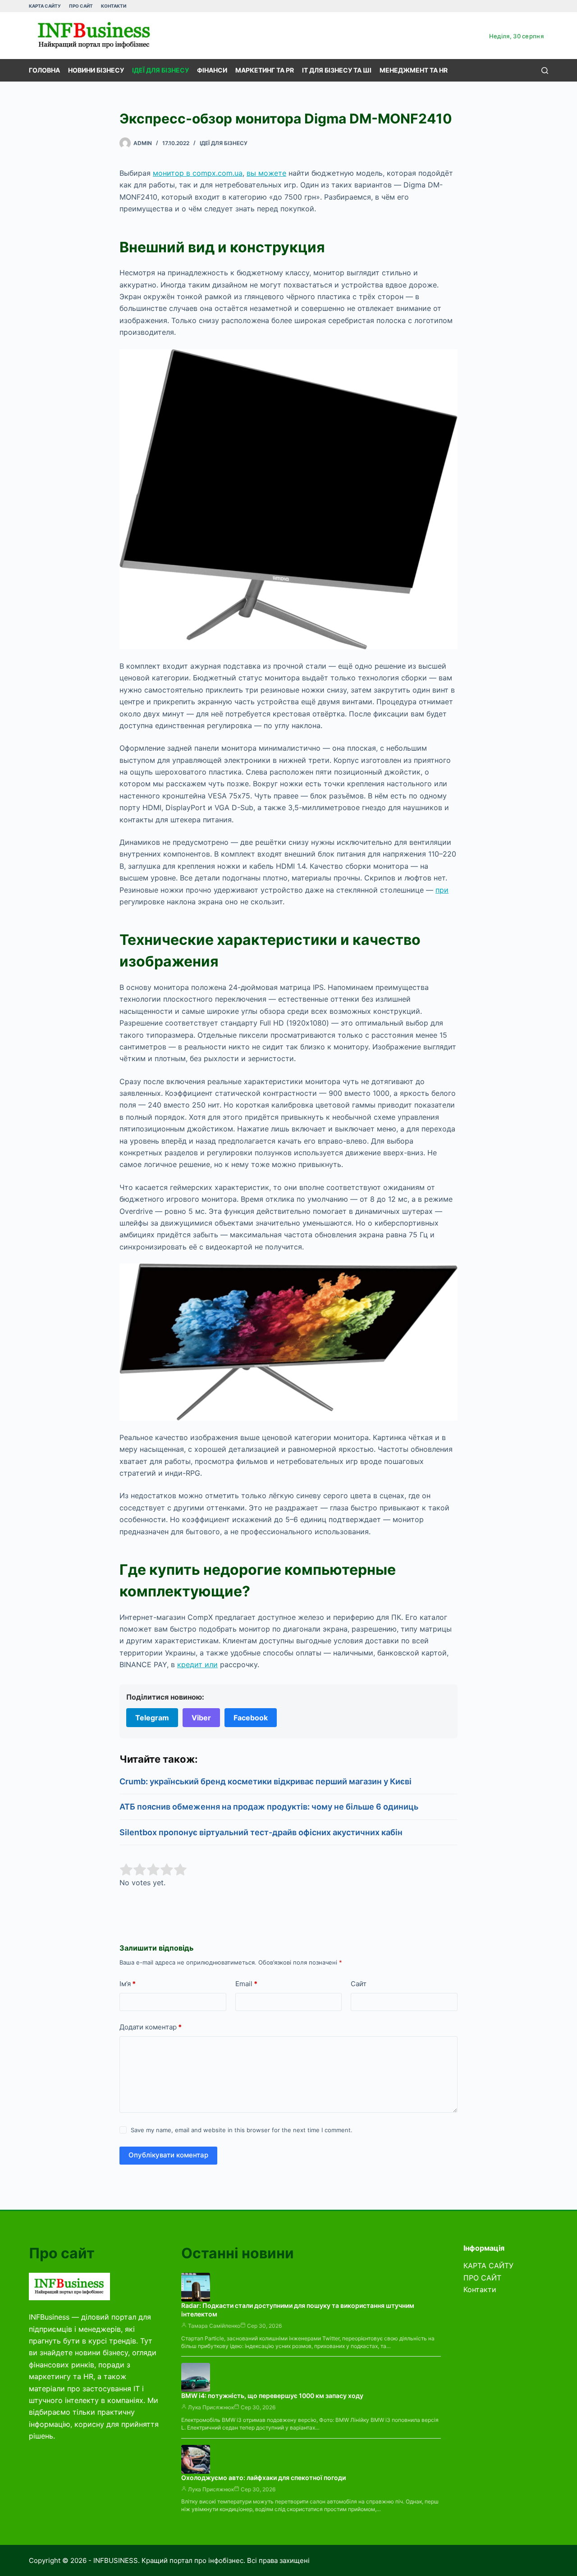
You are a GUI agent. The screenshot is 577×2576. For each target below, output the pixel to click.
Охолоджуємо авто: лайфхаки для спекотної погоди (263, 2478)
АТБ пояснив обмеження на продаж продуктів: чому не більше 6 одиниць (269, 1807)
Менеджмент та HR (414, 70)
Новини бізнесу (96, 70)
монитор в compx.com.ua (198, 173)
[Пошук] (545, 71)
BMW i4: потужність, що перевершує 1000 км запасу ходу (272, 2396)
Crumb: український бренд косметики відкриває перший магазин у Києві (266, 1781)
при (442, 890)
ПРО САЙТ (81, 6)
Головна (44, 70)
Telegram (152, 1718)
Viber (201, 1718)
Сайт (359, 1984)
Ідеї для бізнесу (160, 70)
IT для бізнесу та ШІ (337, 70)
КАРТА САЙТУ (45, 6)
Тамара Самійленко (214, 2326)
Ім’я (128, 1984)
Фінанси (212, 70)
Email (246, 1984)
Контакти (114, 6)
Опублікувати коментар (168, 2155)
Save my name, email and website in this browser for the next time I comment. (242, 2130)
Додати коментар (151, 2027)
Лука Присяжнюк (211, 2407)
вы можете (266, 173)
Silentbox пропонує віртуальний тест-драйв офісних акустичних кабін (261, 1832)
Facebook (251, 1718)
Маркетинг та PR (265, 70)
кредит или (197, 1664)
